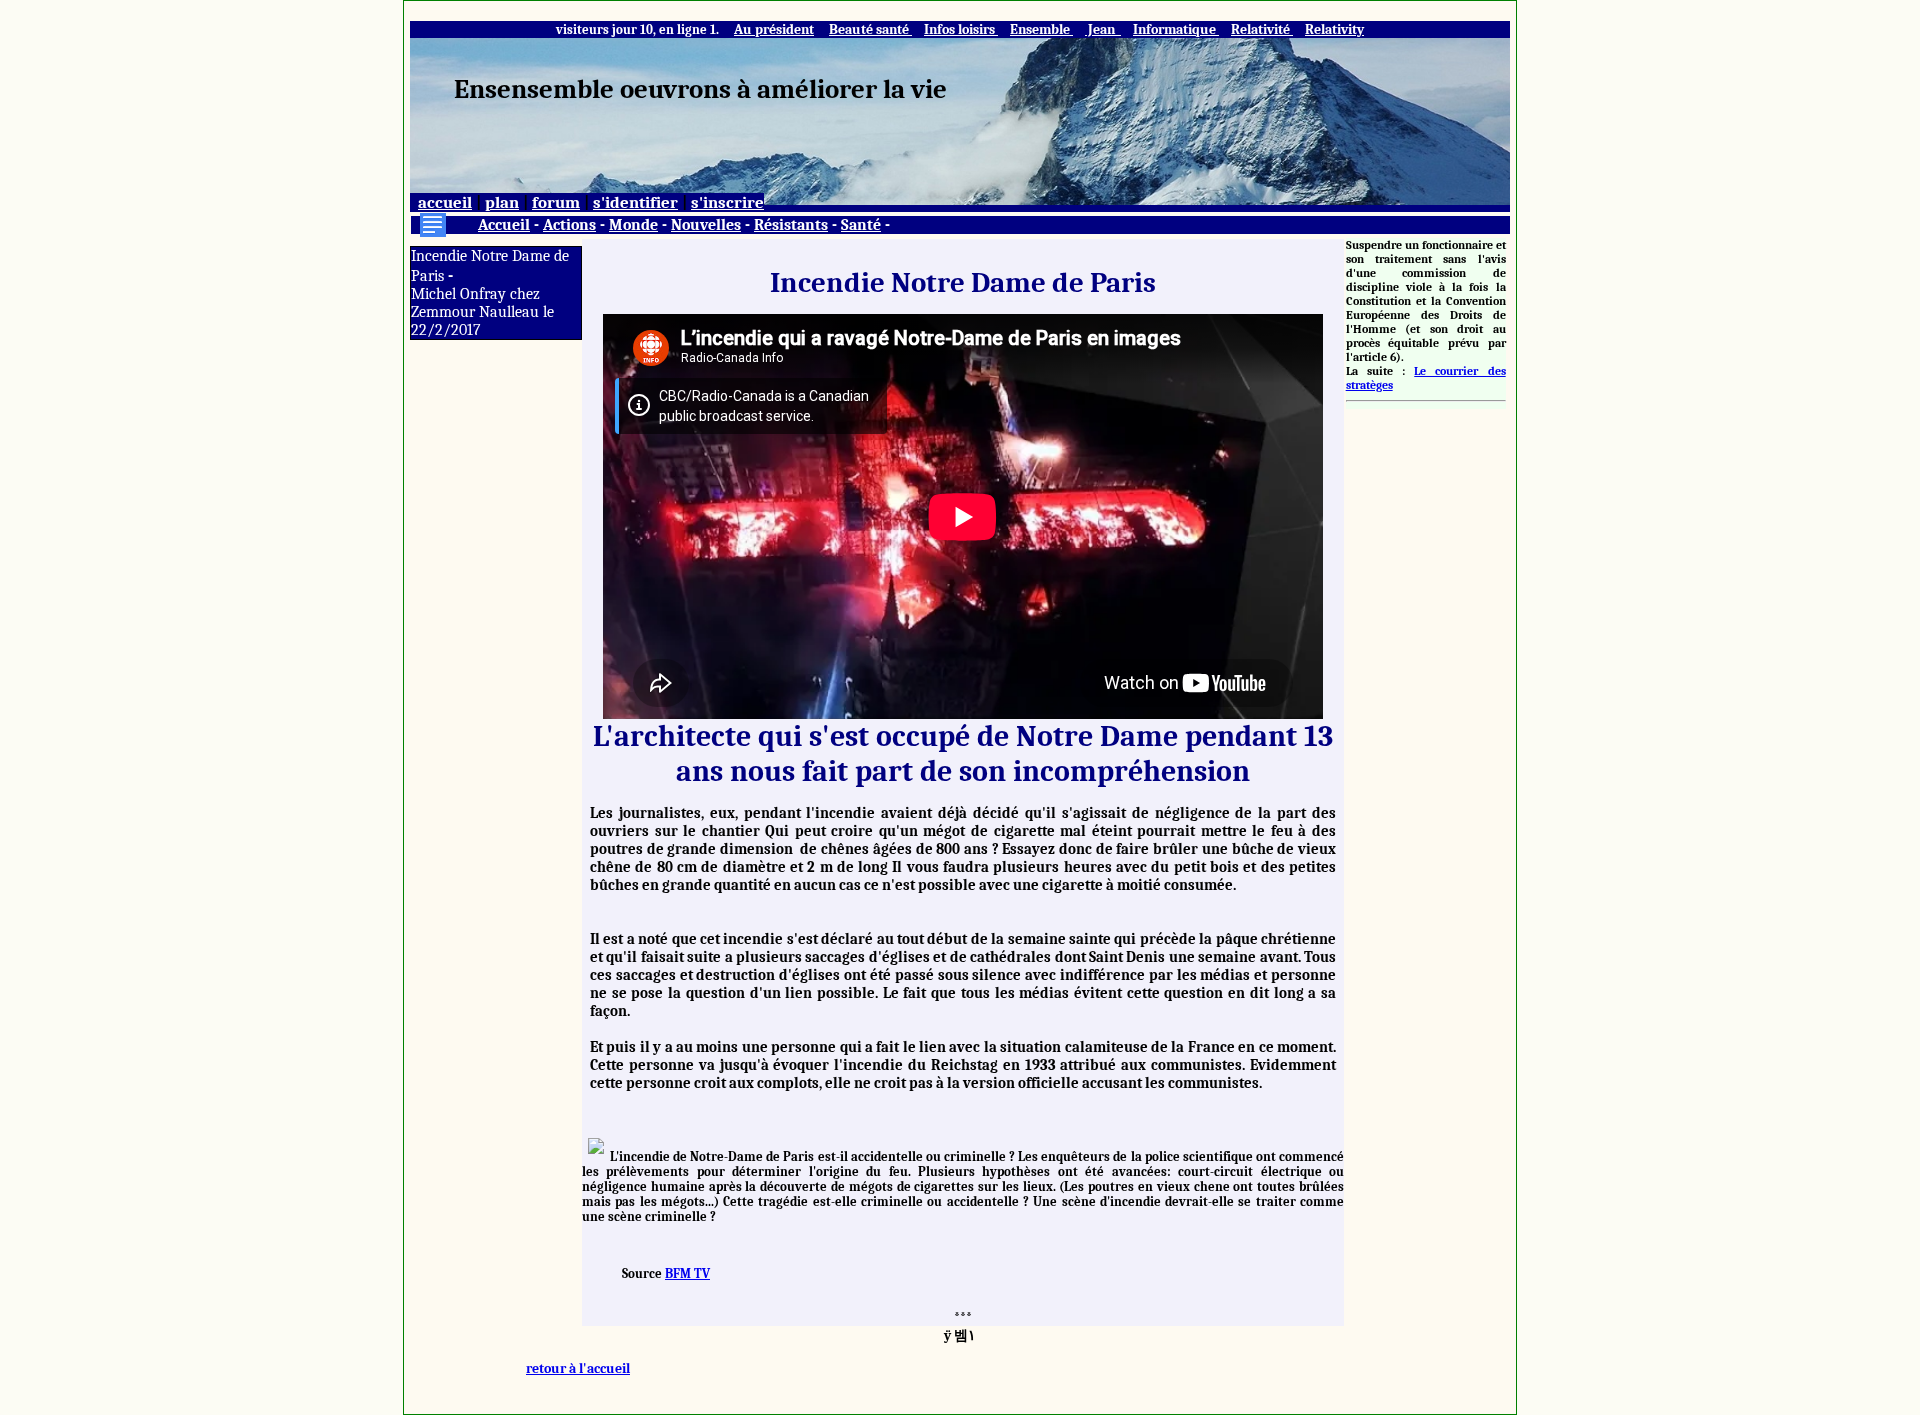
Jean (1103, 29)
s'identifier (635, 202)
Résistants (791, 225)
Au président (774, 29)
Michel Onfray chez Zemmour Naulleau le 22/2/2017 (482, 312)
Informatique (1176, 29)
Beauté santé (870, 29)
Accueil (504, 225)
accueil (445, 202)
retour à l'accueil (578, 1368)
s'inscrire (727, 202)
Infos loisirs (961, 29)
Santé (861, 225)
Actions (569, 225)
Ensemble (1041, 29)
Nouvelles (706, 225)
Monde (633, 225)
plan (502, 202)
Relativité (1262, 29)
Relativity (1334, 29)
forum (556, 202)
